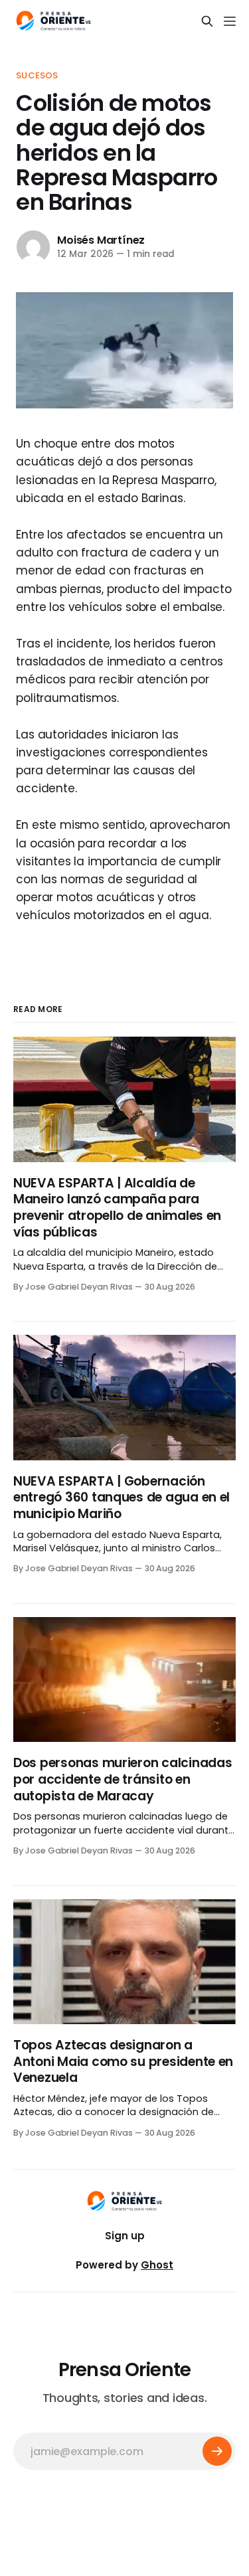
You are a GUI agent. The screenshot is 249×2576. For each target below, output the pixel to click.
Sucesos (37, 75)
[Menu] (230, 21)
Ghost (157, 2265)
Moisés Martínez (101, 240)
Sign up (125, 2236)
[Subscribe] (217, 2451)
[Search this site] (207, 21)
